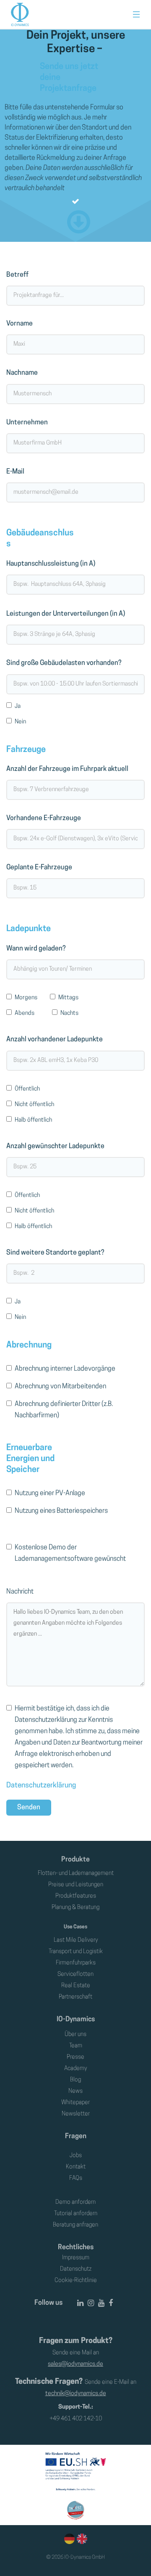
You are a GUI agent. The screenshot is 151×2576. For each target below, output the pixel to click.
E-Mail (15, 472)
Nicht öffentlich (34, 1105)
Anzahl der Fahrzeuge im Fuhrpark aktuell (67, 769)
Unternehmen (27, 423)
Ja (18, 706)
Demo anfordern (75, 2202)
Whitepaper (75, 2103)
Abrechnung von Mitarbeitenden (60, 1387)
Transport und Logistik (76, 1952)
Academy (75, 2069)
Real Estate (76, 1986)
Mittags (68, 998)
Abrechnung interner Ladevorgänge (65, 1369)
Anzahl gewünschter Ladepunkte (55, 1146)
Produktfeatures (76, 1896)
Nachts (69, 1013)
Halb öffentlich (33, 1120)
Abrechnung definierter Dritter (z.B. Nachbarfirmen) (64, 1410)
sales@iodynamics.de (75, 2364)
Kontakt (76, 2167)
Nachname (22, 373)
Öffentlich (27, 1089)
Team (76, 2046)
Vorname (20, 324)
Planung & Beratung (75, 1908)
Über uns (75, 2035)
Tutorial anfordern (76, 2214)
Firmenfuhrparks (76, 1963)
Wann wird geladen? (36, 949)
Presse (75, 2057)
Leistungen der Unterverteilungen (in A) (66, 614)
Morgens (26, 998)
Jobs (76, 2156)
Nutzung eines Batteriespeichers (61, 1511)
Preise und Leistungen (76, 1885)
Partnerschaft (75, 1997)
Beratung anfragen (75, 2225)
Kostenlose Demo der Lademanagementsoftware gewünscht (70, 1553)
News (75, 2091)
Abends (25, 1013)
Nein (20, 722)
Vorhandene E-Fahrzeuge (44, 818)
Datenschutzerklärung (41, 1786)
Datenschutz (76, 2269)
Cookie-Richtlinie (76, 2281)
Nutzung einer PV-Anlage (50, 1493)
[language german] (69, 2539)
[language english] (81, 2539)
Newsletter (76, 2114)
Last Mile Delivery (76, 1940)
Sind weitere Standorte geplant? (55, 1253)
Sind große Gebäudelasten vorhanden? (64, 663)
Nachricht (20, 1592)
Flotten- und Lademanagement (76, 1873)
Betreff (17, 275)
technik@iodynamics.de (76, 2394)
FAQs (76, 2178)
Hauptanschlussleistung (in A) (51, 564)
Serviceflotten (75, 1974)
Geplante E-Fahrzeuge (39, 868)
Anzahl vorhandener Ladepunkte (55, 1040)
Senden (29, 1808)
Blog (75, 2080)
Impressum (76, 2258)
